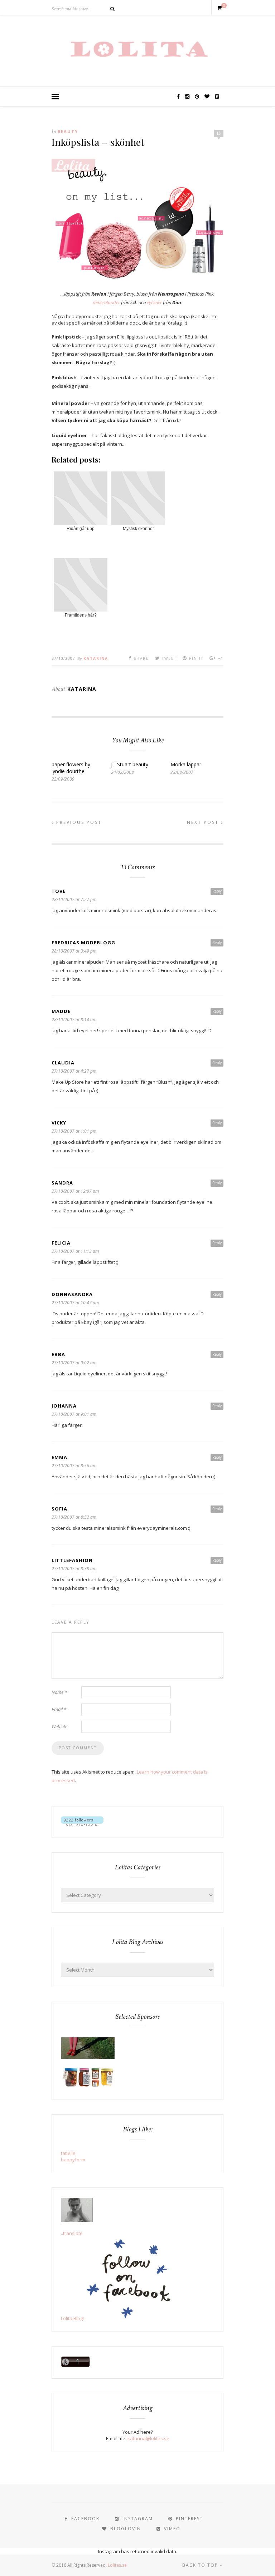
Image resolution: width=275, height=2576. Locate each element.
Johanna (64, 1406)
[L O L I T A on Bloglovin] (82, 1824)
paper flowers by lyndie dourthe (71, 768)
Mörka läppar (186, 764)
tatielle (68, 2153)
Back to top (201, 2565)
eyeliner (154, 302)
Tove (59, 891)
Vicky (59, 1123)
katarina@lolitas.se (148, 2438)
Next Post (204, 822)
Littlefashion (72, 1560)
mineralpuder (106, 302)
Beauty (68, 131)
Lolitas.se (117, 2565)
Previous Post (78, 822)
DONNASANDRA (72, 1294)
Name (59, 1692)
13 (219, 133)
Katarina (96, 658)
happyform (73, 2160)
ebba (58, 1354)
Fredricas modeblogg (83, 943)
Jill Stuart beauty (130, 764)
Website (59, 1726)
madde (61, 1011)
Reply (217, 891)
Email (59, 1709)
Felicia (61, 1243)
